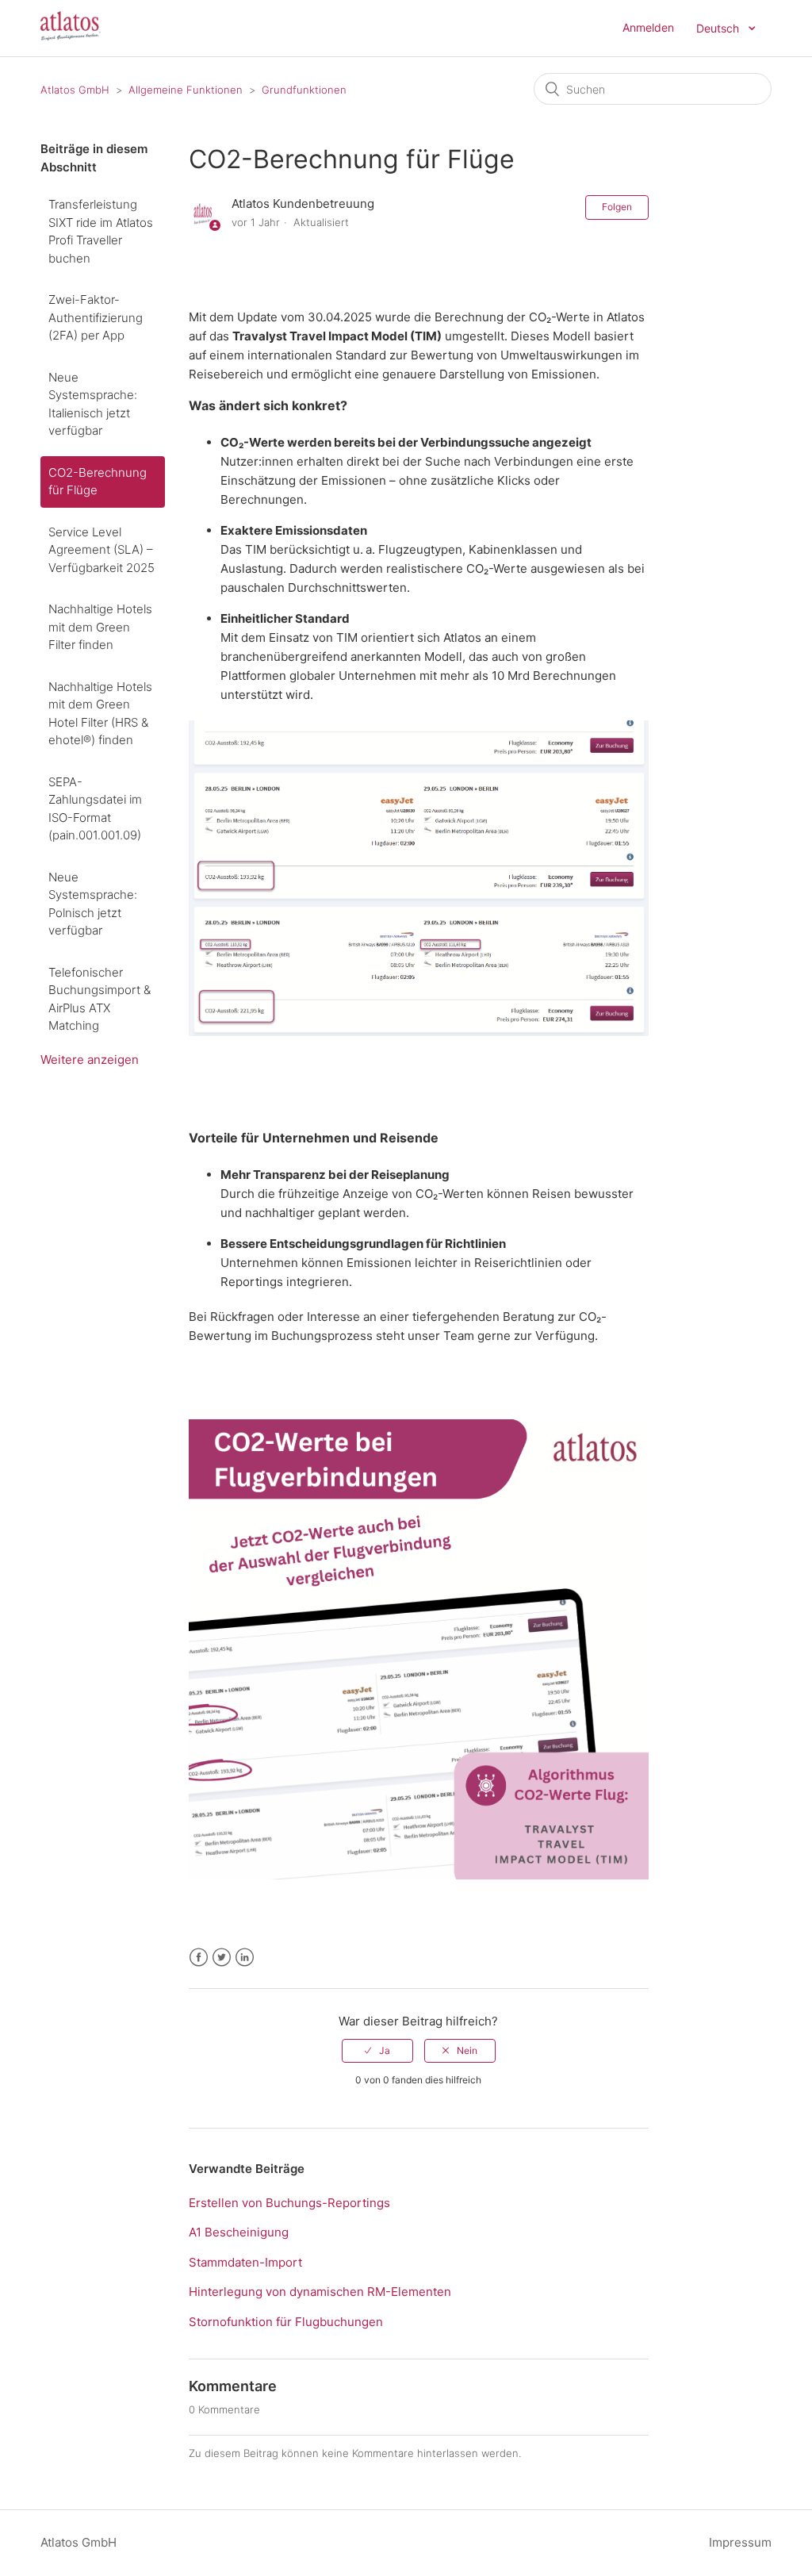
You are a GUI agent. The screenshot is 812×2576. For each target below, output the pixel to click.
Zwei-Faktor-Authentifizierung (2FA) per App (96, 317)
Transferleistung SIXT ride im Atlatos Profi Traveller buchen (101, 231)
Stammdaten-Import (245, 2262)
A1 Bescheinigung (239, 2232)
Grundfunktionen (304, 90)
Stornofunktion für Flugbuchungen (286, 2322)
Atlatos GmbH (75, 90)
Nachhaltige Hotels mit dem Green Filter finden (100, 627)
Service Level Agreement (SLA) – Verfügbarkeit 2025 (101, 550)
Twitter (222, 1958)
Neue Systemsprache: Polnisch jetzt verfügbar (93, 904)
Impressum (740, 2542)
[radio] (377, 2051)
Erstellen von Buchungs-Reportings (289, 2203)
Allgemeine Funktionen (186, 90)
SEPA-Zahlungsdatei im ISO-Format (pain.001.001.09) (95, 809)
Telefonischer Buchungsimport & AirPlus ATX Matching (100, 999)
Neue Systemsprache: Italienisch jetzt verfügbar (93, 404)
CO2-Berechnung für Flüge (98, 482)
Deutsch (719, 28)
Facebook (199, 1958)
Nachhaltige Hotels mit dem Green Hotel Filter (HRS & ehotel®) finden (100, 714)
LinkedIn (245, 1958)
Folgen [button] (617, 207)
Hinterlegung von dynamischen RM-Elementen (320, 2292)
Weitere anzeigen (90, 1060)
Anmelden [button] (648, 27)
